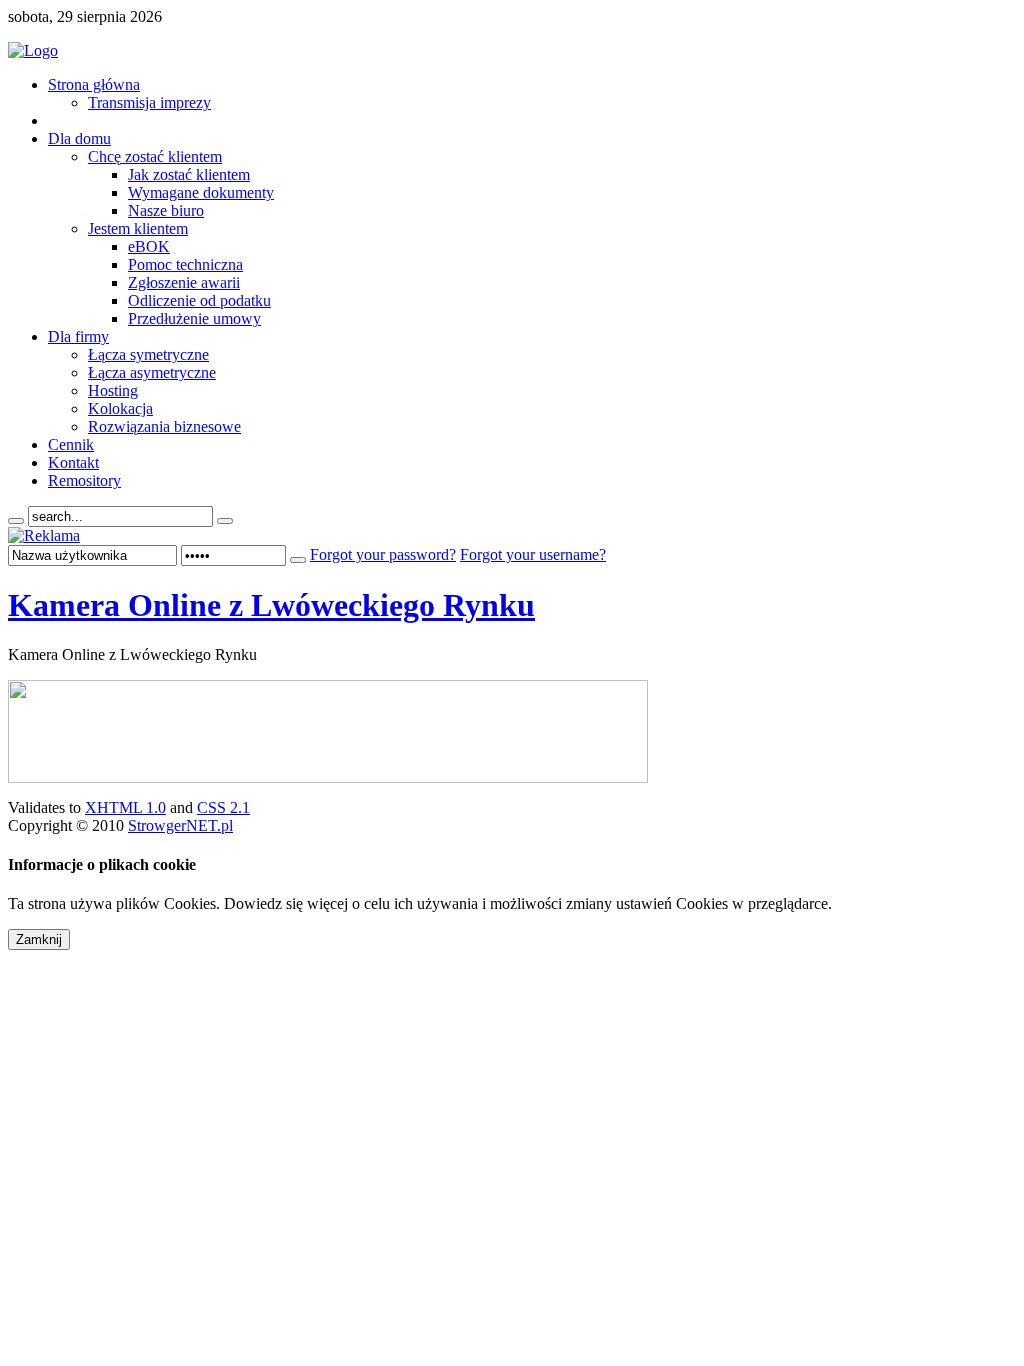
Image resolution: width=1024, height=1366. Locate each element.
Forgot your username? (533, 554)
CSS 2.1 (223, 807)
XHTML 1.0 (125, 807)
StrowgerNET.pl (180, 825)
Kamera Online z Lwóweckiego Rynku (271, 605)
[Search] (16, 521)
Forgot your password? (383, 554)
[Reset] (225, 521)
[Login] (298, 560)
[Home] (33, 50)
